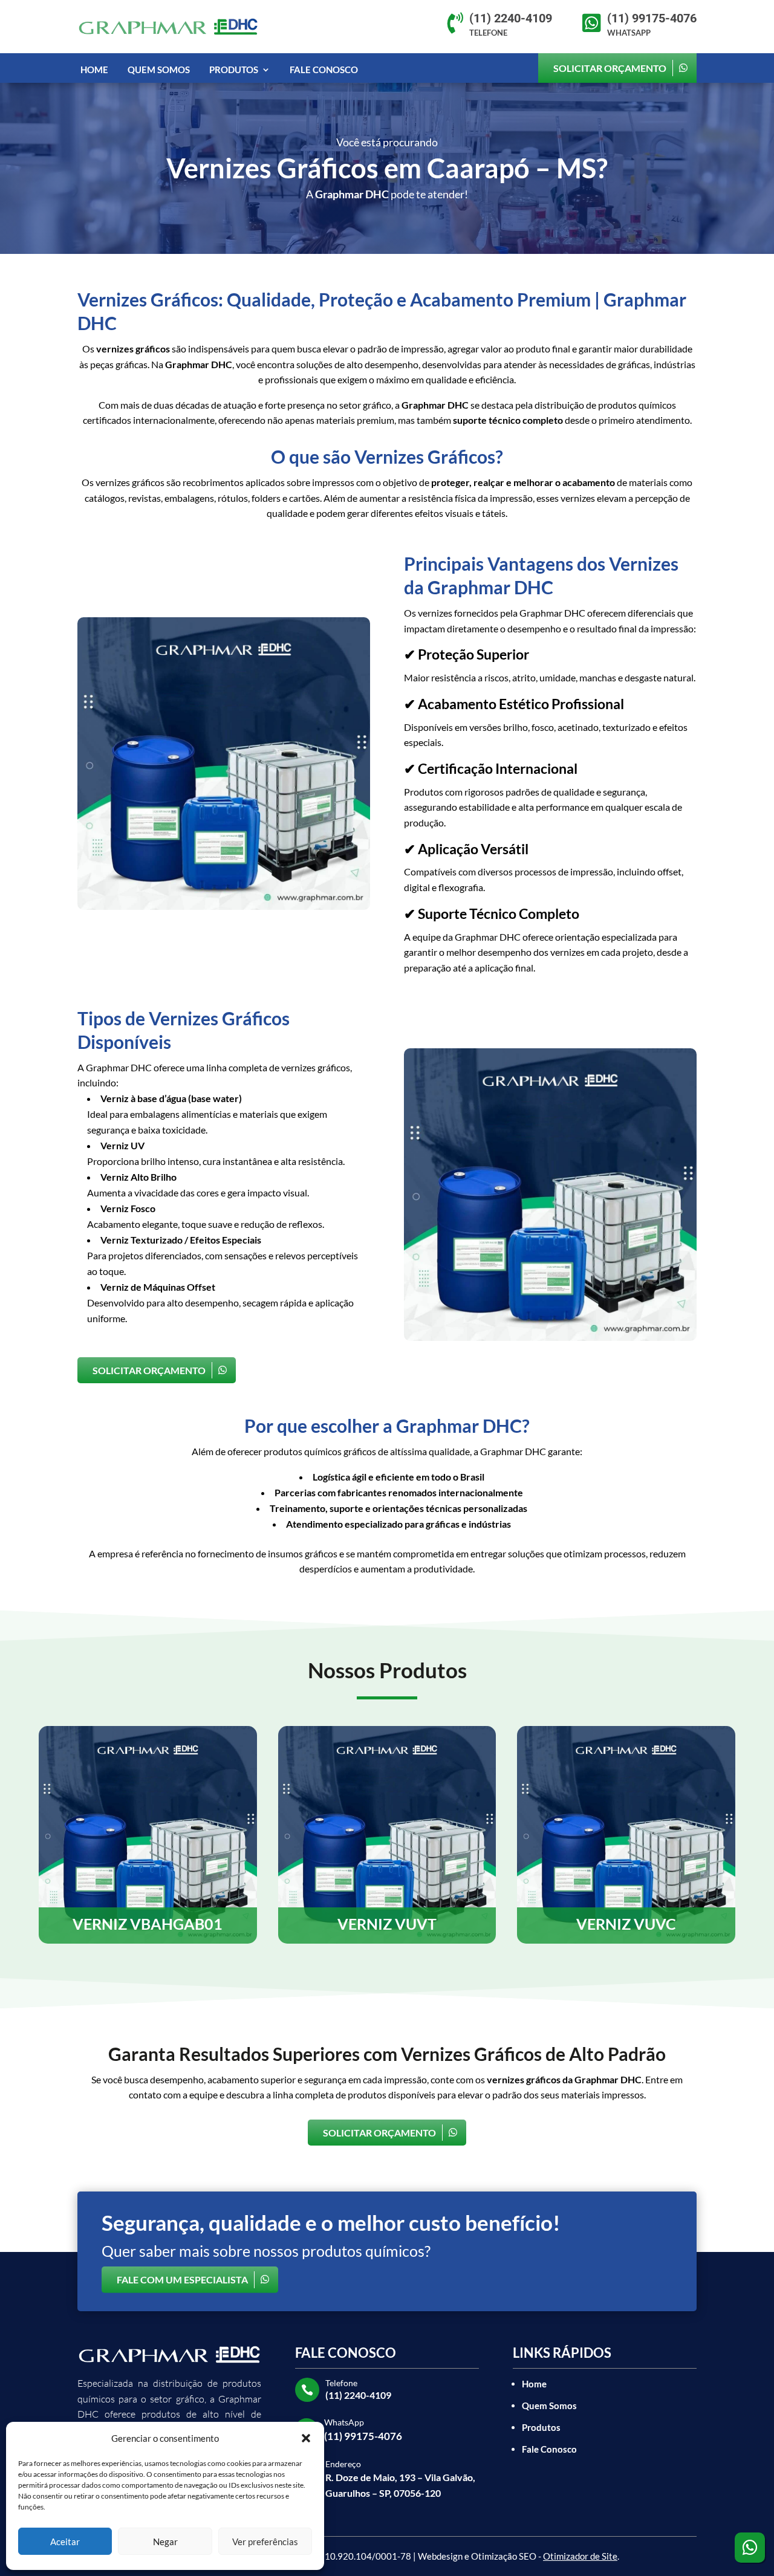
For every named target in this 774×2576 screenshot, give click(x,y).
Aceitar (65, 2542)
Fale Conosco (324, 70)
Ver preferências (265, 2542)
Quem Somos (159, 70)
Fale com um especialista (182, 2279)
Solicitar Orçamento (610, 68)
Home (94, 70)
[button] (306, 2438)
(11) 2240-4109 (358, 2395)
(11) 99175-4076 (363, 2436)
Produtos (234, 70)
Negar (165, 2542)
